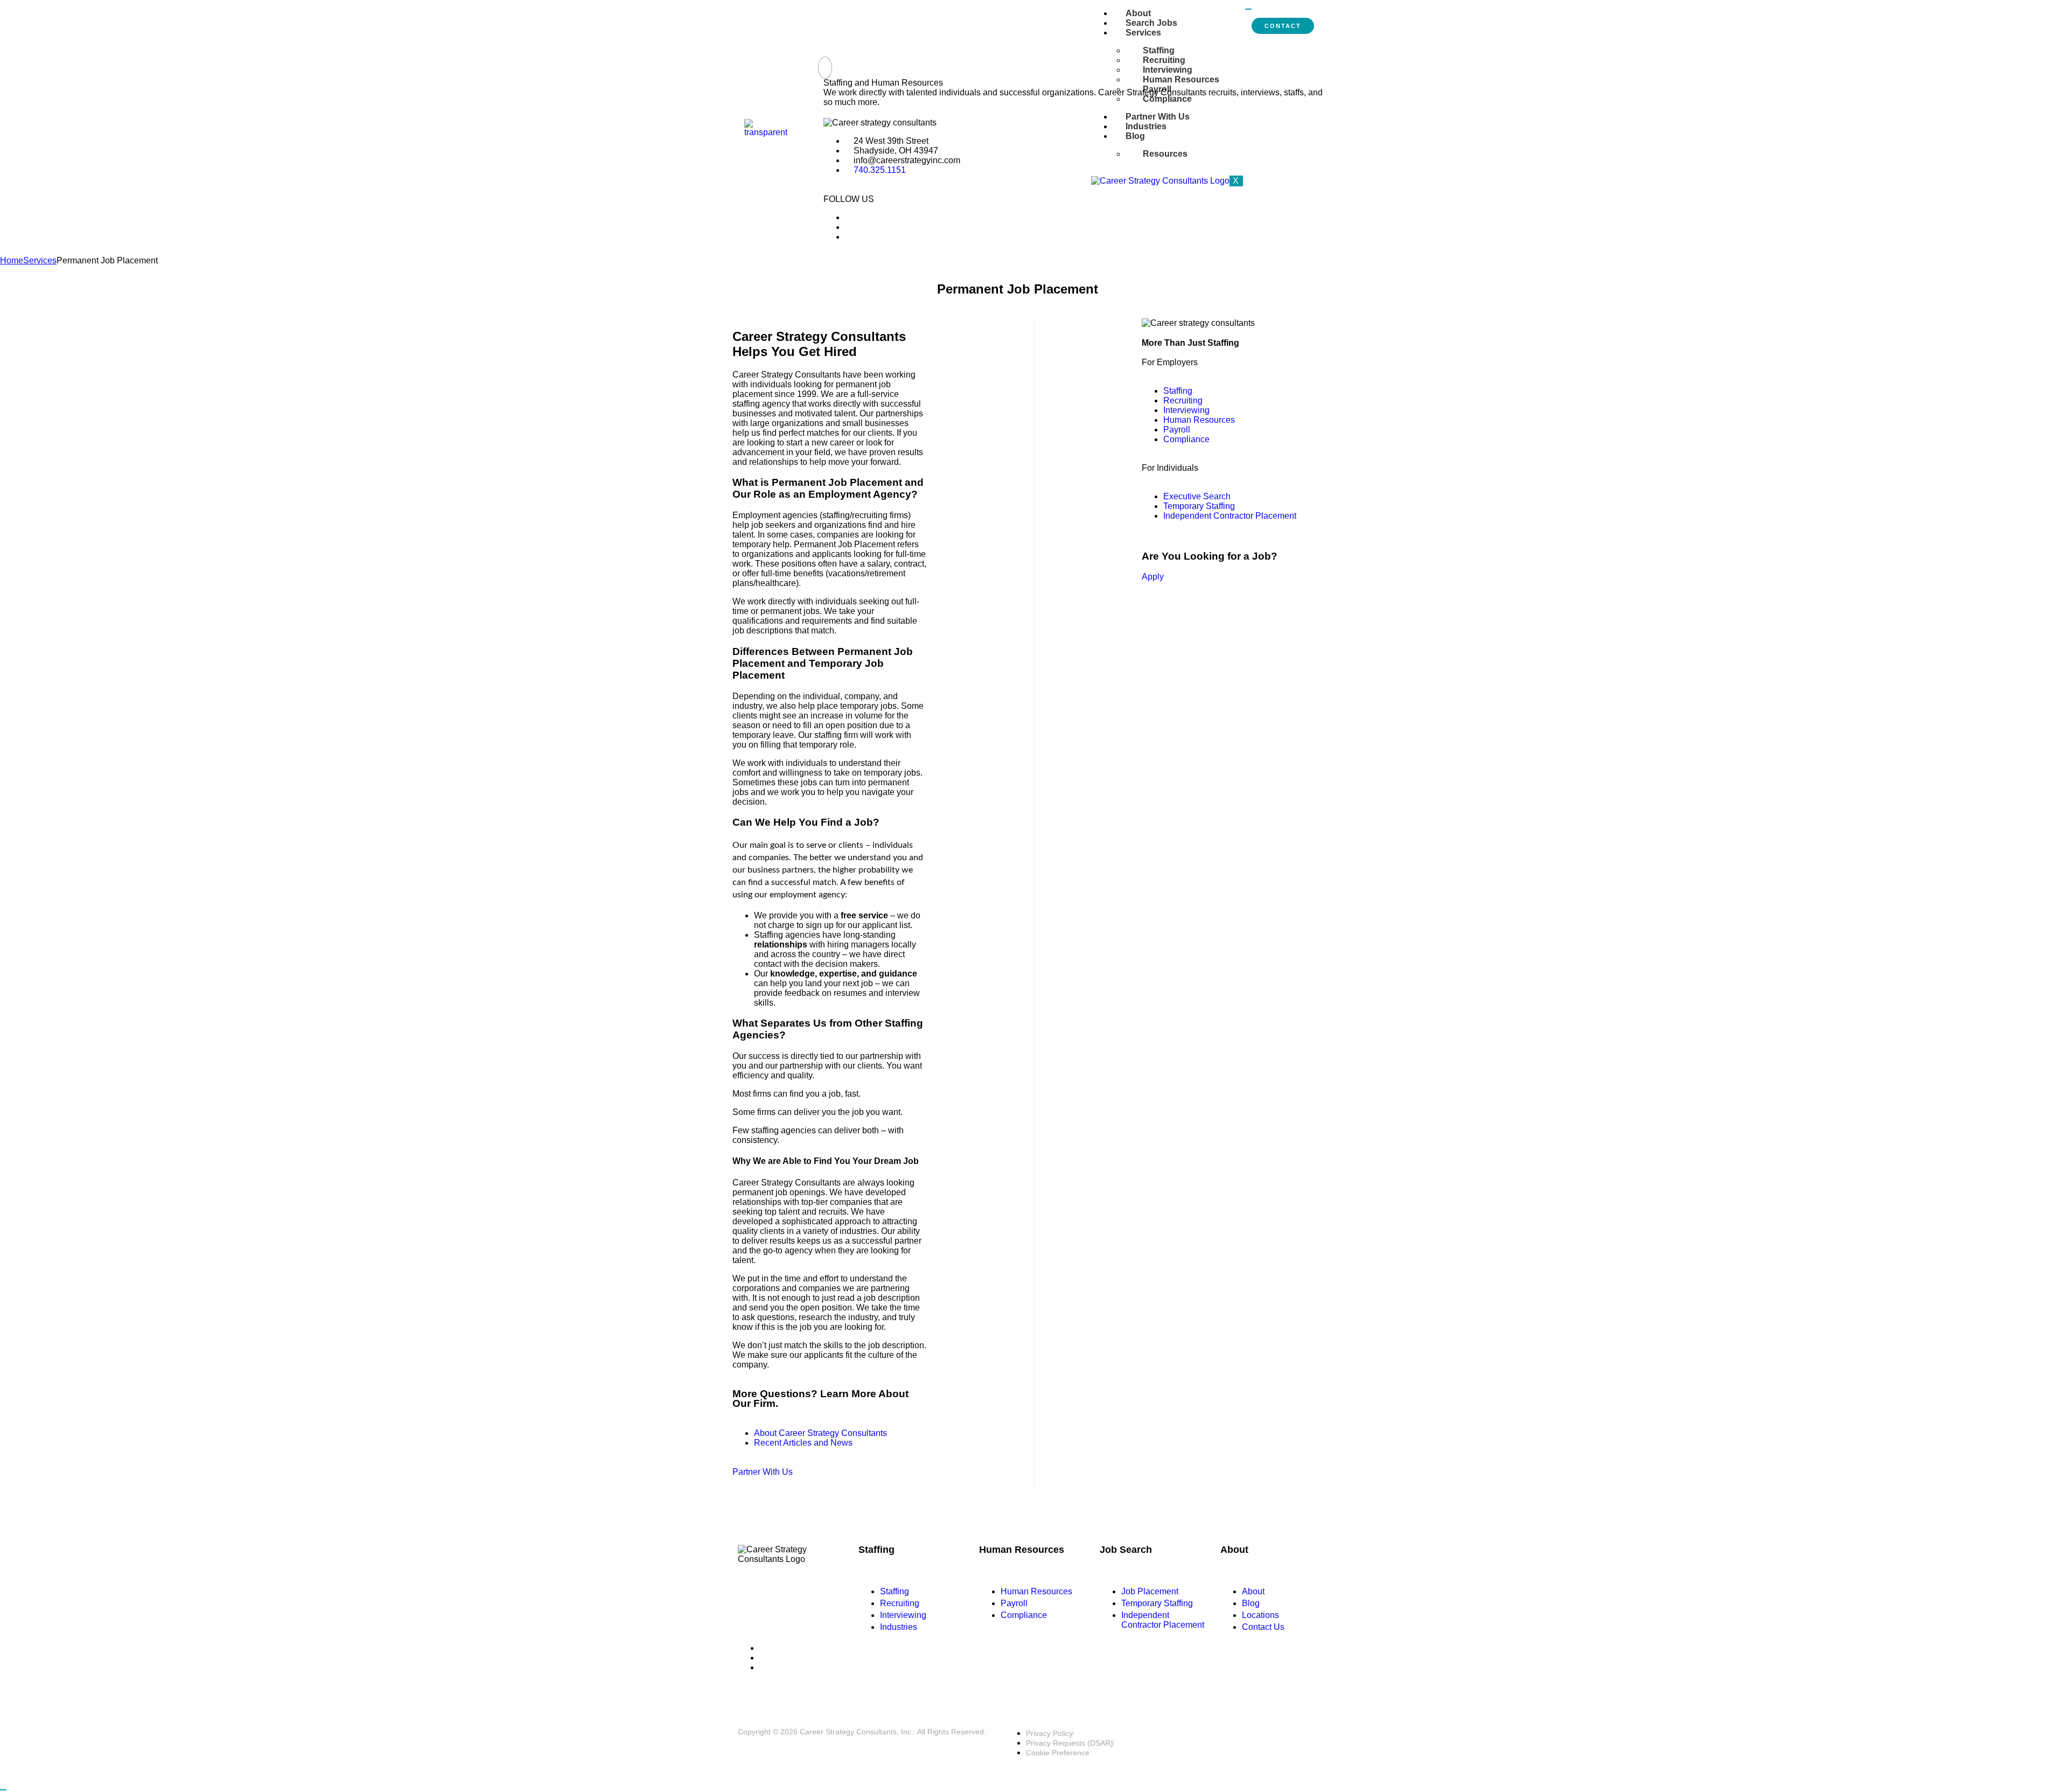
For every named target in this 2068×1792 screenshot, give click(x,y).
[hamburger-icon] (1248, 9)
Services (1143, 33)
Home (12, 260)
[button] (825, 68)
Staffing (1159, 50)
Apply (1153, 577)
